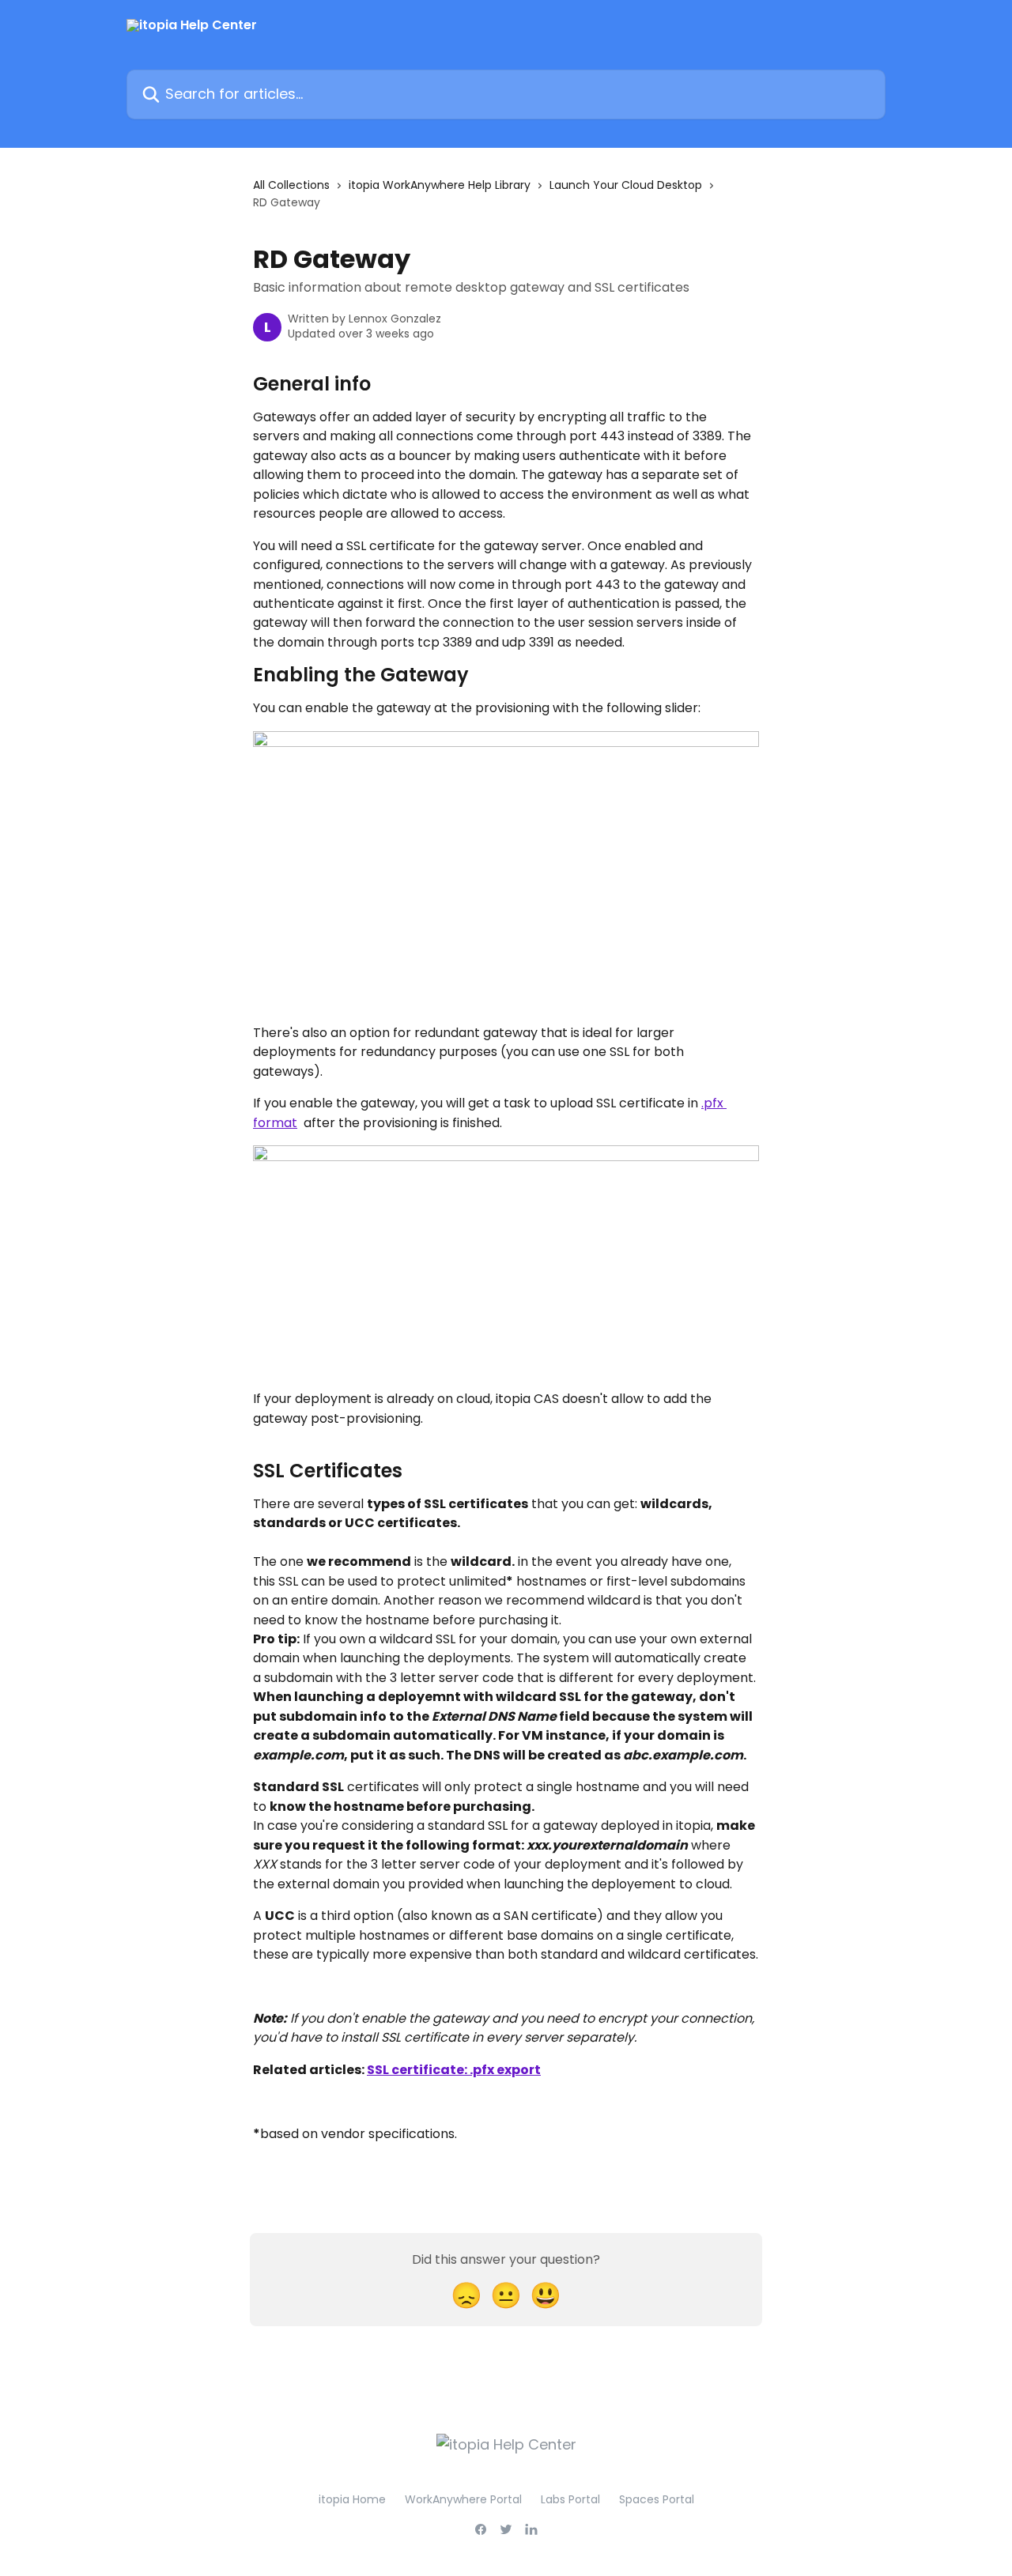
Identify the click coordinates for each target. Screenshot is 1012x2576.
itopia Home (352, 2499)
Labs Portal (570, 2499)
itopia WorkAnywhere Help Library (440, 185)
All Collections (291, 185)
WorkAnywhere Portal (463, 2499)
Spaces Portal (657, 2499)
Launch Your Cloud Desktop (626, 185)
